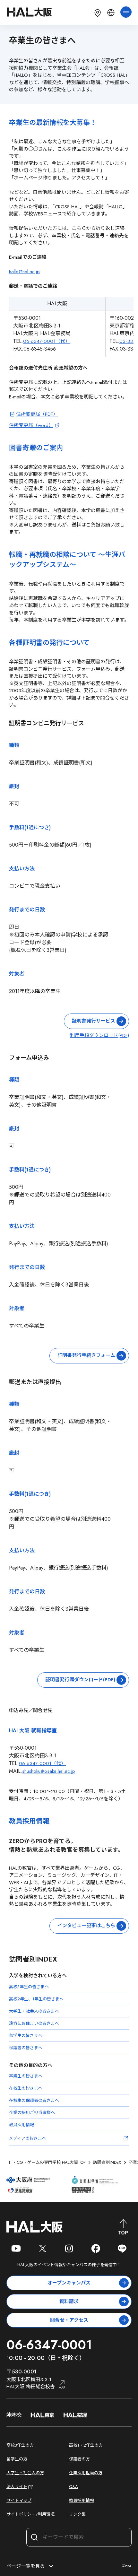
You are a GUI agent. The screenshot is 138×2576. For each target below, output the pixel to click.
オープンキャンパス (69, 2283)
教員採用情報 (82, 2500)
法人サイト (17, 2487)
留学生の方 (17, 2459)
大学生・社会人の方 (25, 2473)
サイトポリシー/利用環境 (30, 2514)
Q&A (73, 2487)
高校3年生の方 (20, 2445)
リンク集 (77, 2514)
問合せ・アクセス (69, 2320)
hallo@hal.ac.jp (24, 272)
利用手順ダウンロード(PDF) (99, 1035)
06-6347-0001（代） (47, 341)
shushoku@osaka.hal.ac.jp (49, 1771)
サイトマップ (19, 2500)
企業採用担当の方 (86, 2473)
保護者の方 (79, 2459)
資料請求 (69, 2302)
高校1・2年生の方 (86, 2445)
